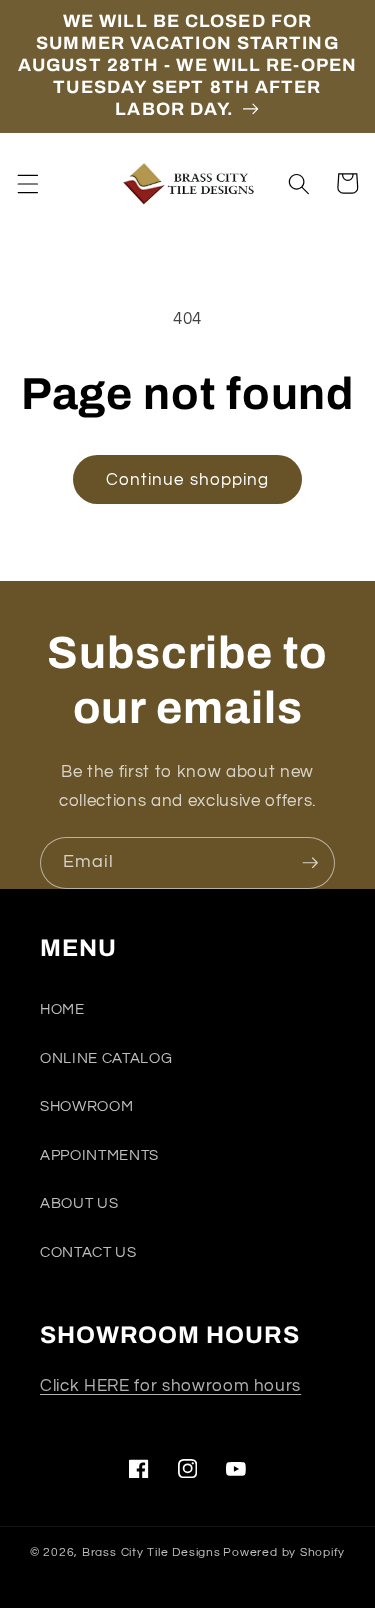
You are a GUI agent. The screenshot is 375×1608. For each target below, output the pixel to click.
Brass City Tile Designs (151, 1552)
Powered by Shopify (284, 1552)
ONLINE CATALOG (106, 1058)
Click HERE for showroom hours (170, 1385)
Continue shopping (188, 479)
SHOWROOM (86, 1106)
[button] (27, 183)
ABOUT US (79, 1203)
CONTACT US (88, 1252)
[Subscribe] (310, 863)
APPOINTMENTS (99, 1155)
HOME (62, 1009)
